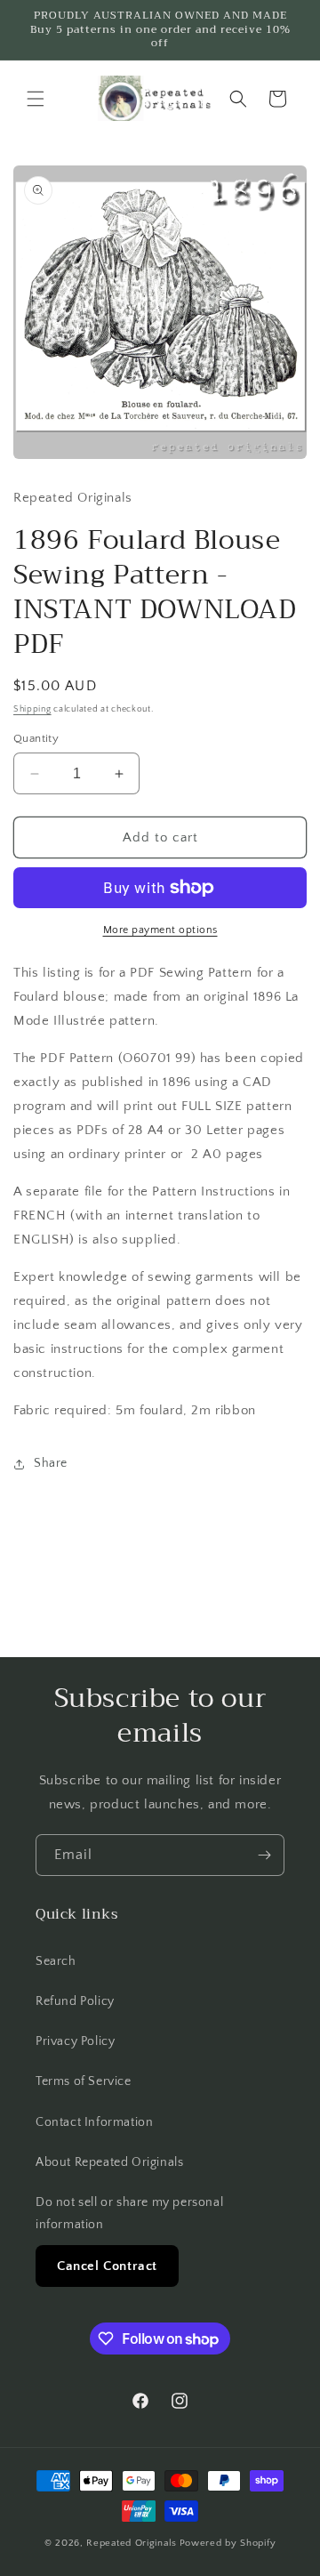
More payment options (160, 930)
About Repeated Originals (109, 2162)
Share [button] (51, 1463)
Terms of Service (84, 2081)
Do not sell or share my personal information (129, 2214)
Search (56, 1961)
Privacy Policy (75, 2041)
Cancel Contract (107, 2266)
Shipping (32, 709)
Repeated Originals (132, 2543)
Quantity (36, 738)
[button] (36, 99)
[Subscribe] (264, 1855)
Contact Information (94, 2122)
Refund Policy (75, 2001)
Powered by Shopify (228, 2543)
